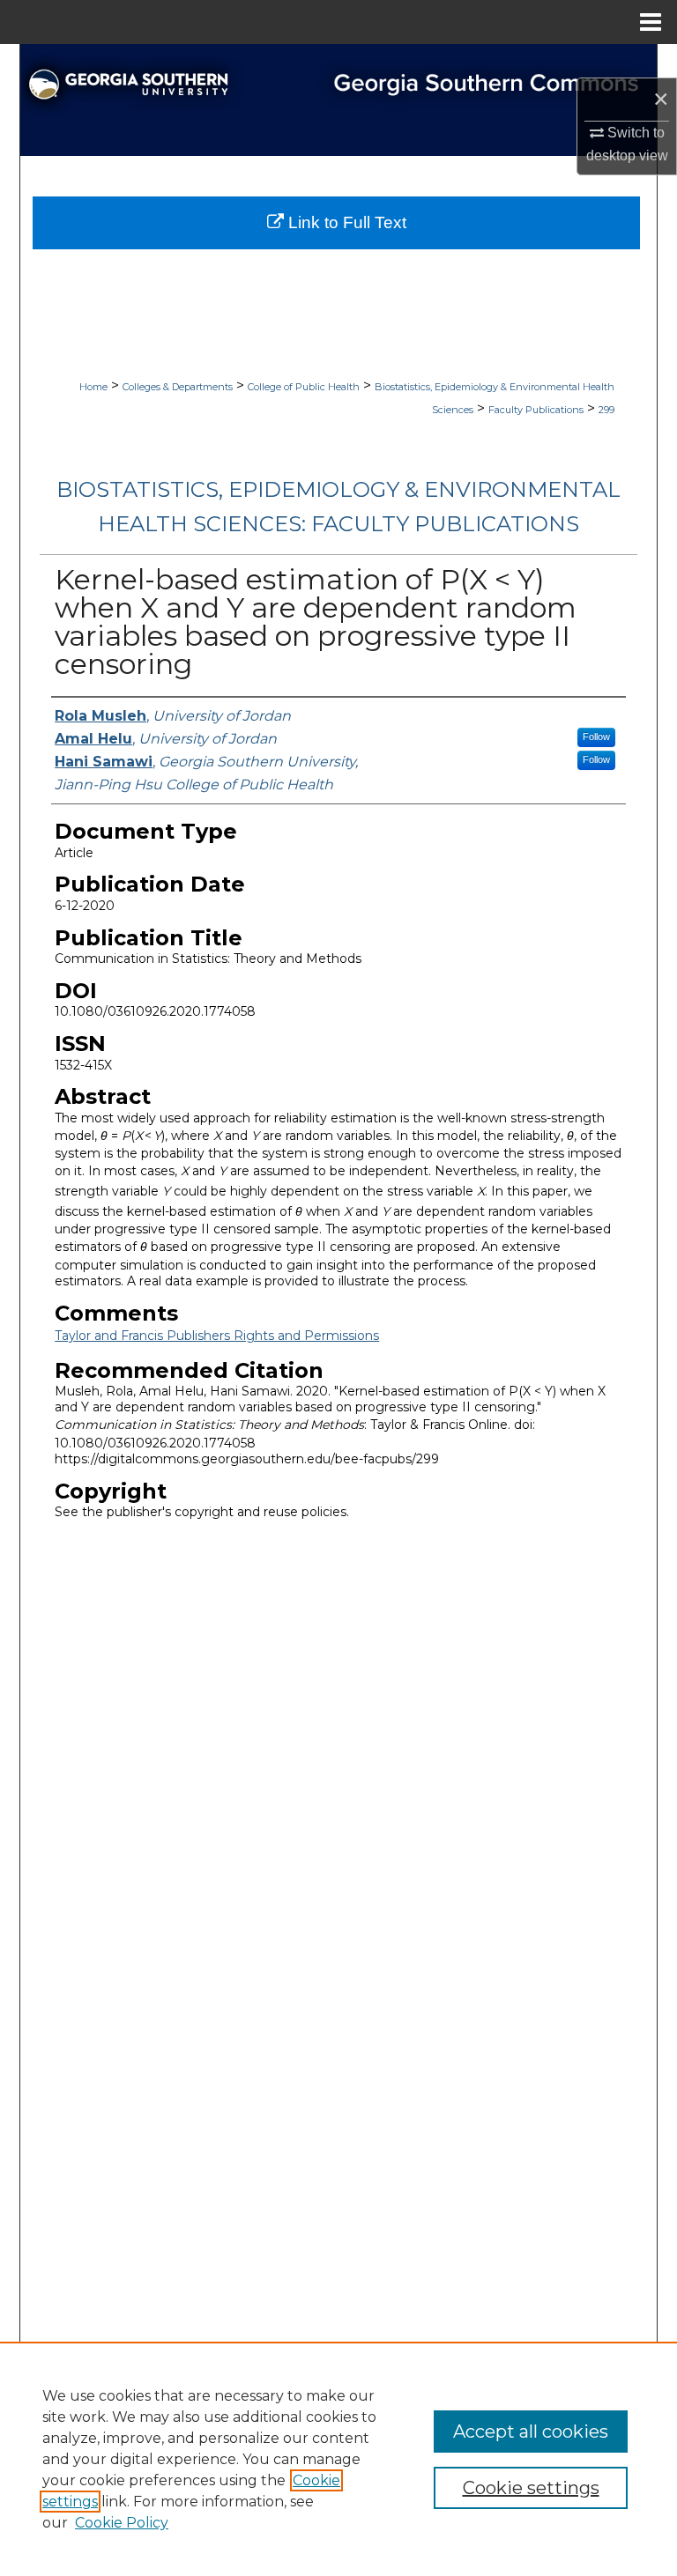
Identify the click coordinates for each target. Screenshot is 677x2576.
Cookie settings (531, 2488)
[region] (338, 2459)
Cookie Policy (122, 2523)
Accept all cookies (531, 2432)
